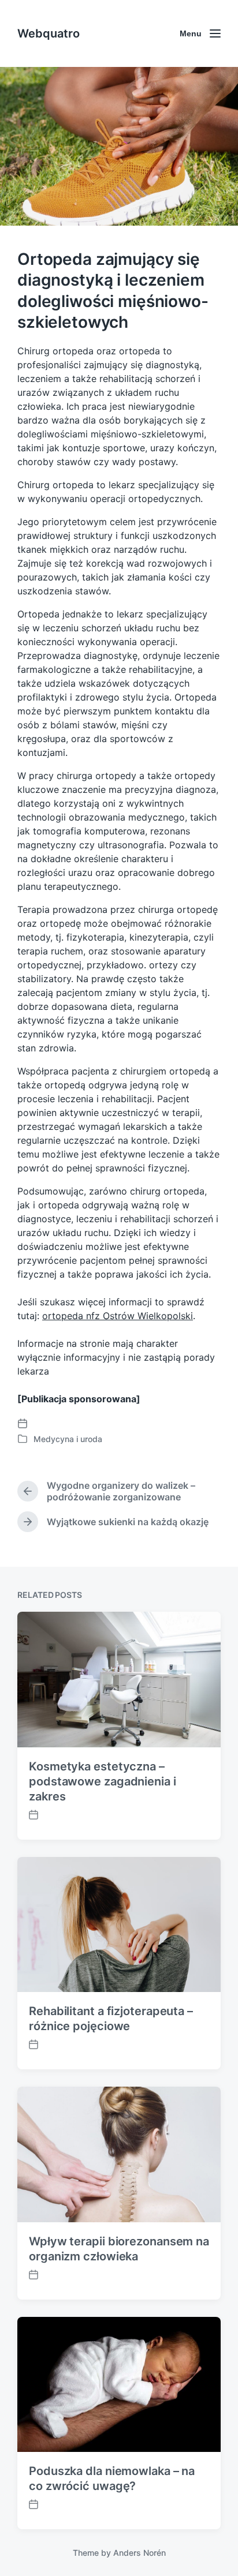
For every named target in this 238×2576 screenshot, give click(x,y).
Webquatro (49, 33)
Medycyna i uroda (68, 1439)
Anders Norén (140, 2553)
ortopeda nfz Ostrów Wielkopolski (118, 1316)
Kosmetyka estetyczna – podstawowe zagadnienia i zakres (103, 1781)
